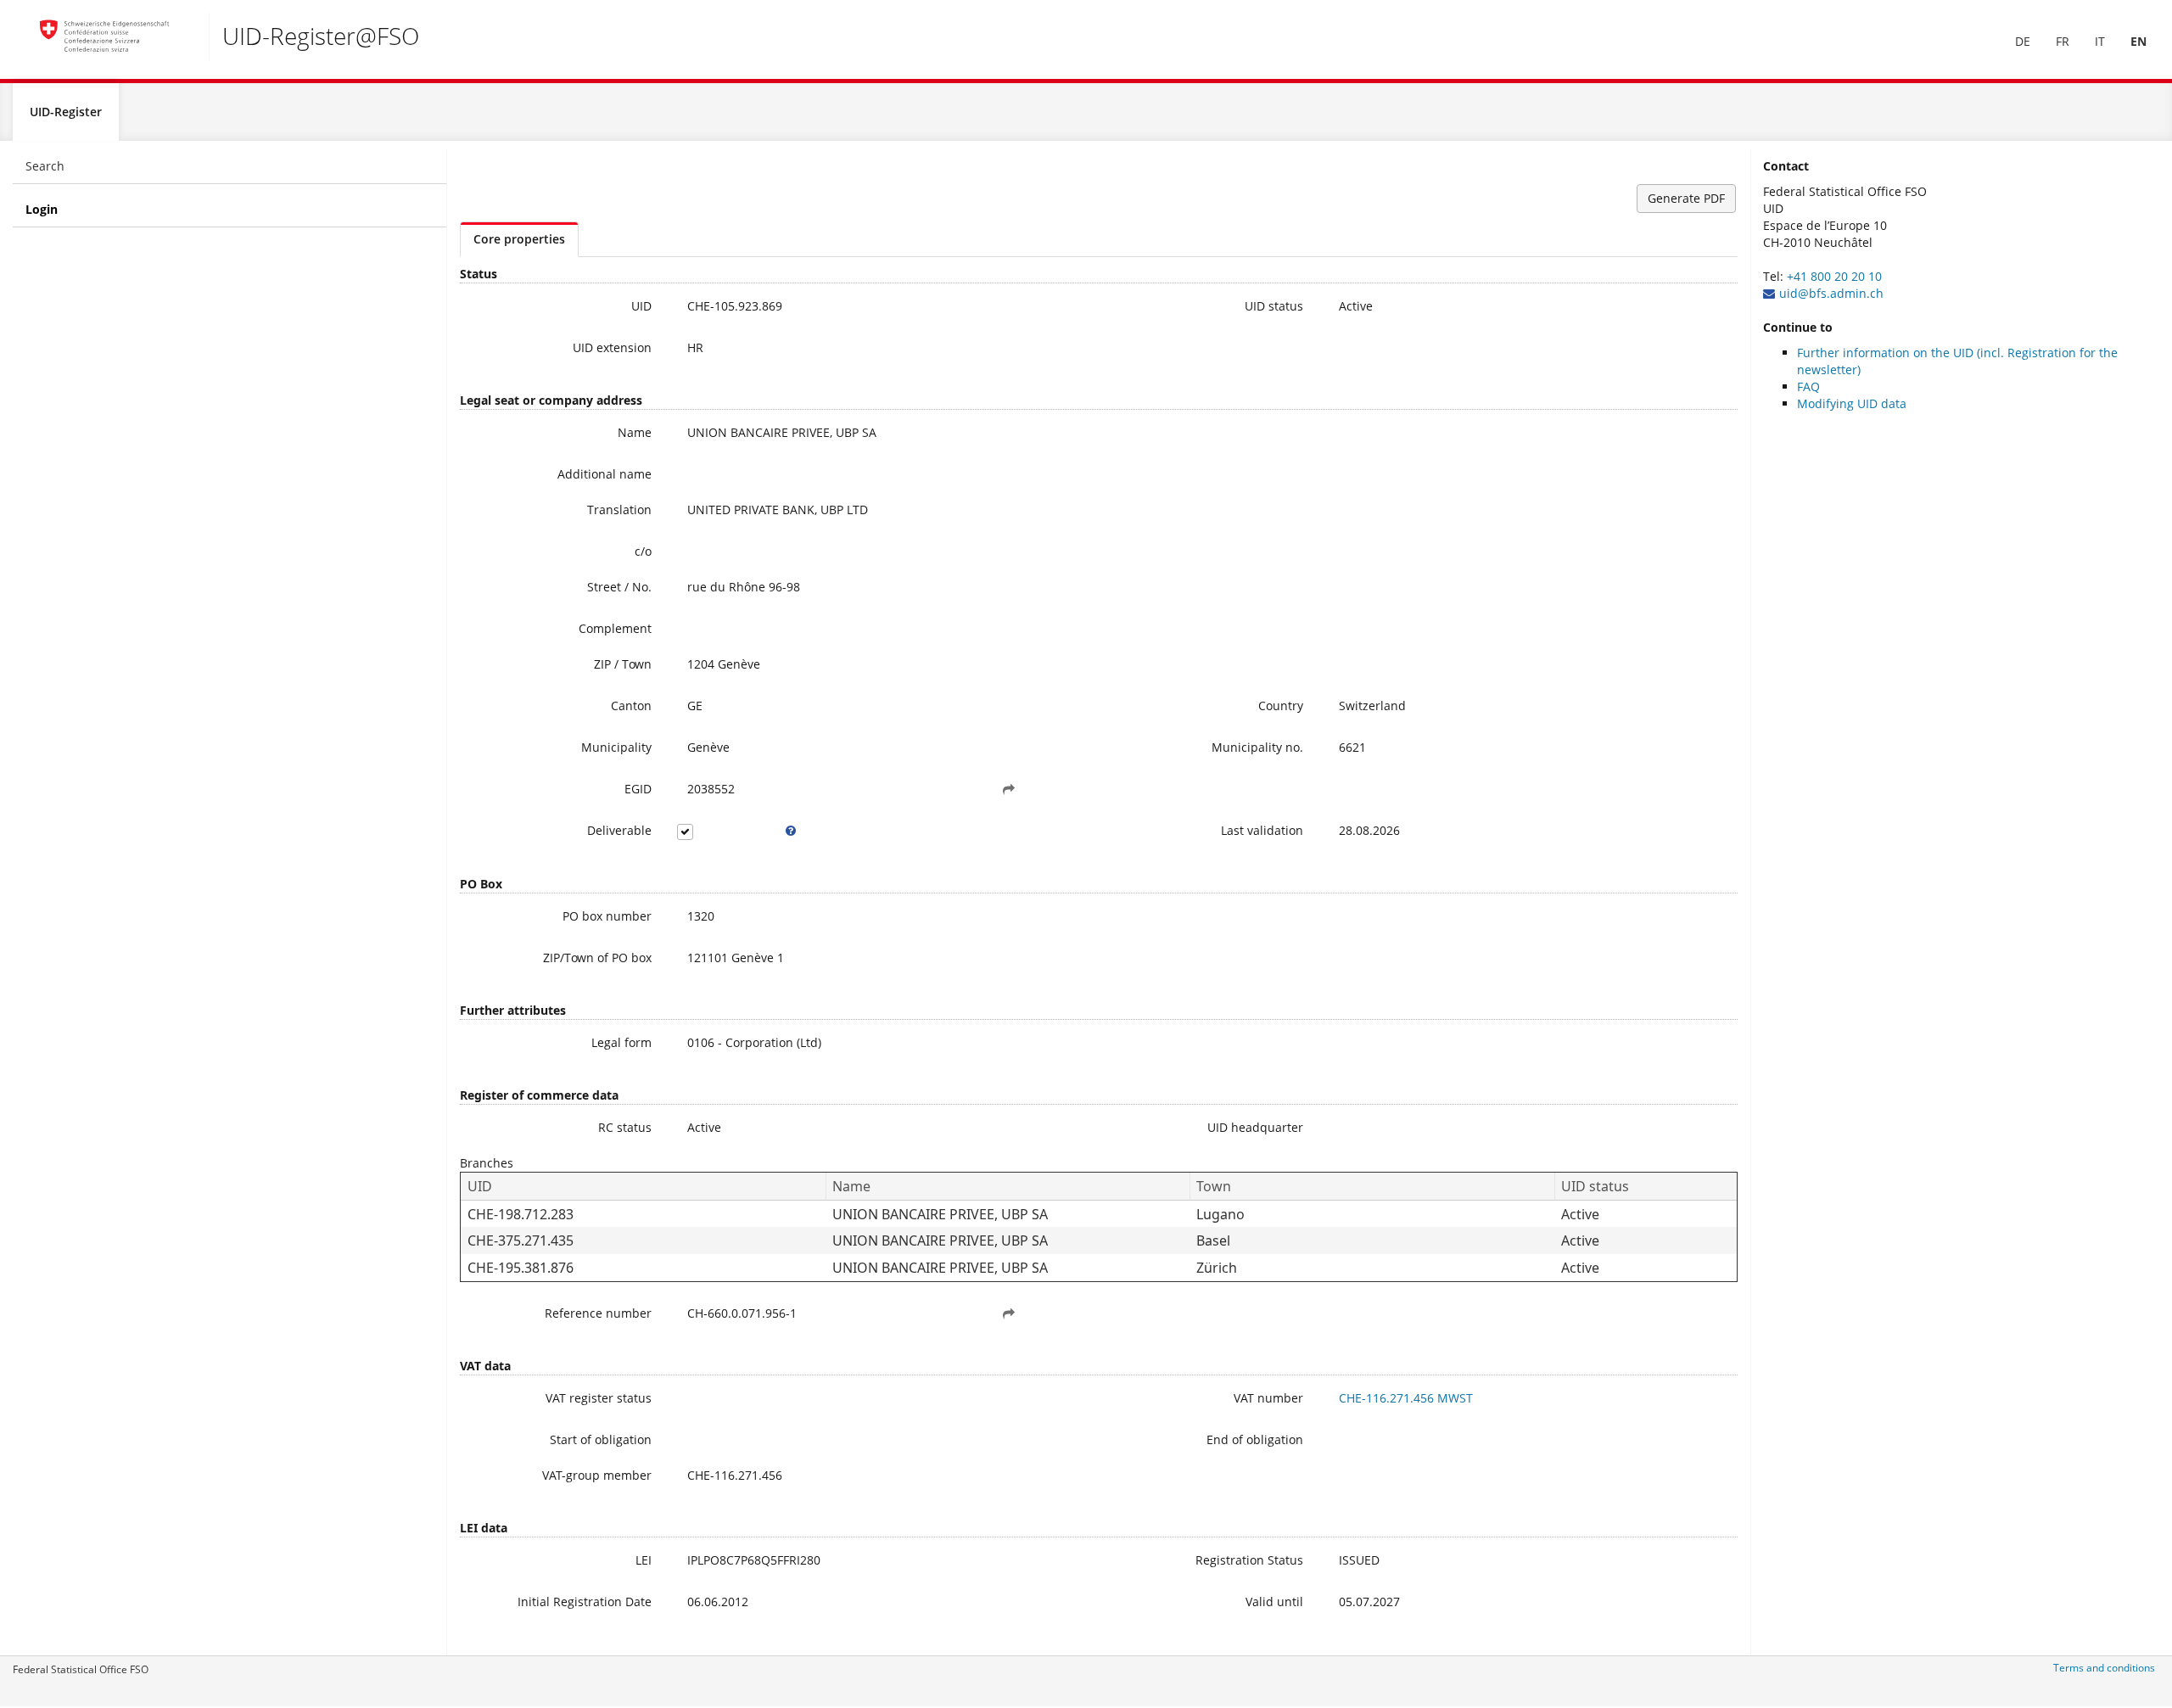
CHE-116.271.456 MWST (1406, 1398)
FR (2063, 41)
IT (2100, 41)
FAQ (1808, 386)
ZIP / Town (623, 664)
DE (2023, 41)
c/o (643, 551)
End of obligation (1255, 1439)
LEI (644, 1560)
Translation (619, 510)
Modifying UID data (1852, 403)
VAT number (1268, 1398)
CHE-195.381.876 (521, 1268)
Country (1281, 706)
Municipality (616, 747)
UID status (1274, 306)
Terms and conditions (2104, 1668)
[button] (1009, 789)
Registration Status (1249, 1560)
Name (635, 432)
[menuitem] (2023, 42)
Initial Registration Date (585, 1602)
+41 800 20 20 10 (1834, 276)
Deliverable (619, 830)
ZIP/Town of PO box (597, 958)
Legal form (621, 1042)
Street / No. (619, 587)
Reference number (598, 1313)
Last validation (1262, 830)
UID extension (612, 347)
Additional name (605, 474)
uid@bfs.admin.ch (1831, 293)
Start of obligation (601, 1439)
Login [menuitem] (42, 209)
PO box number (607, 916)
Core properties (519, 239)
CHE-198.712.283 (521, 1214)
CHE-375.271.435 (521, 1240)
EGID (638, 789)
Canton (631, 706)
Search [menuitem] (45, 166)
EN (2138, 41)
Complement (615, 628)
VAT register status (599, 1398)
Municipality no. (1257, 747)
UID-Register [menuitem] (66, 112)
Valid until (1274, 1602)
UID (641, 306)
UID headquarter (1255, 1127)
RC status (625, 1127)
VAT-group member (597, 1475)
